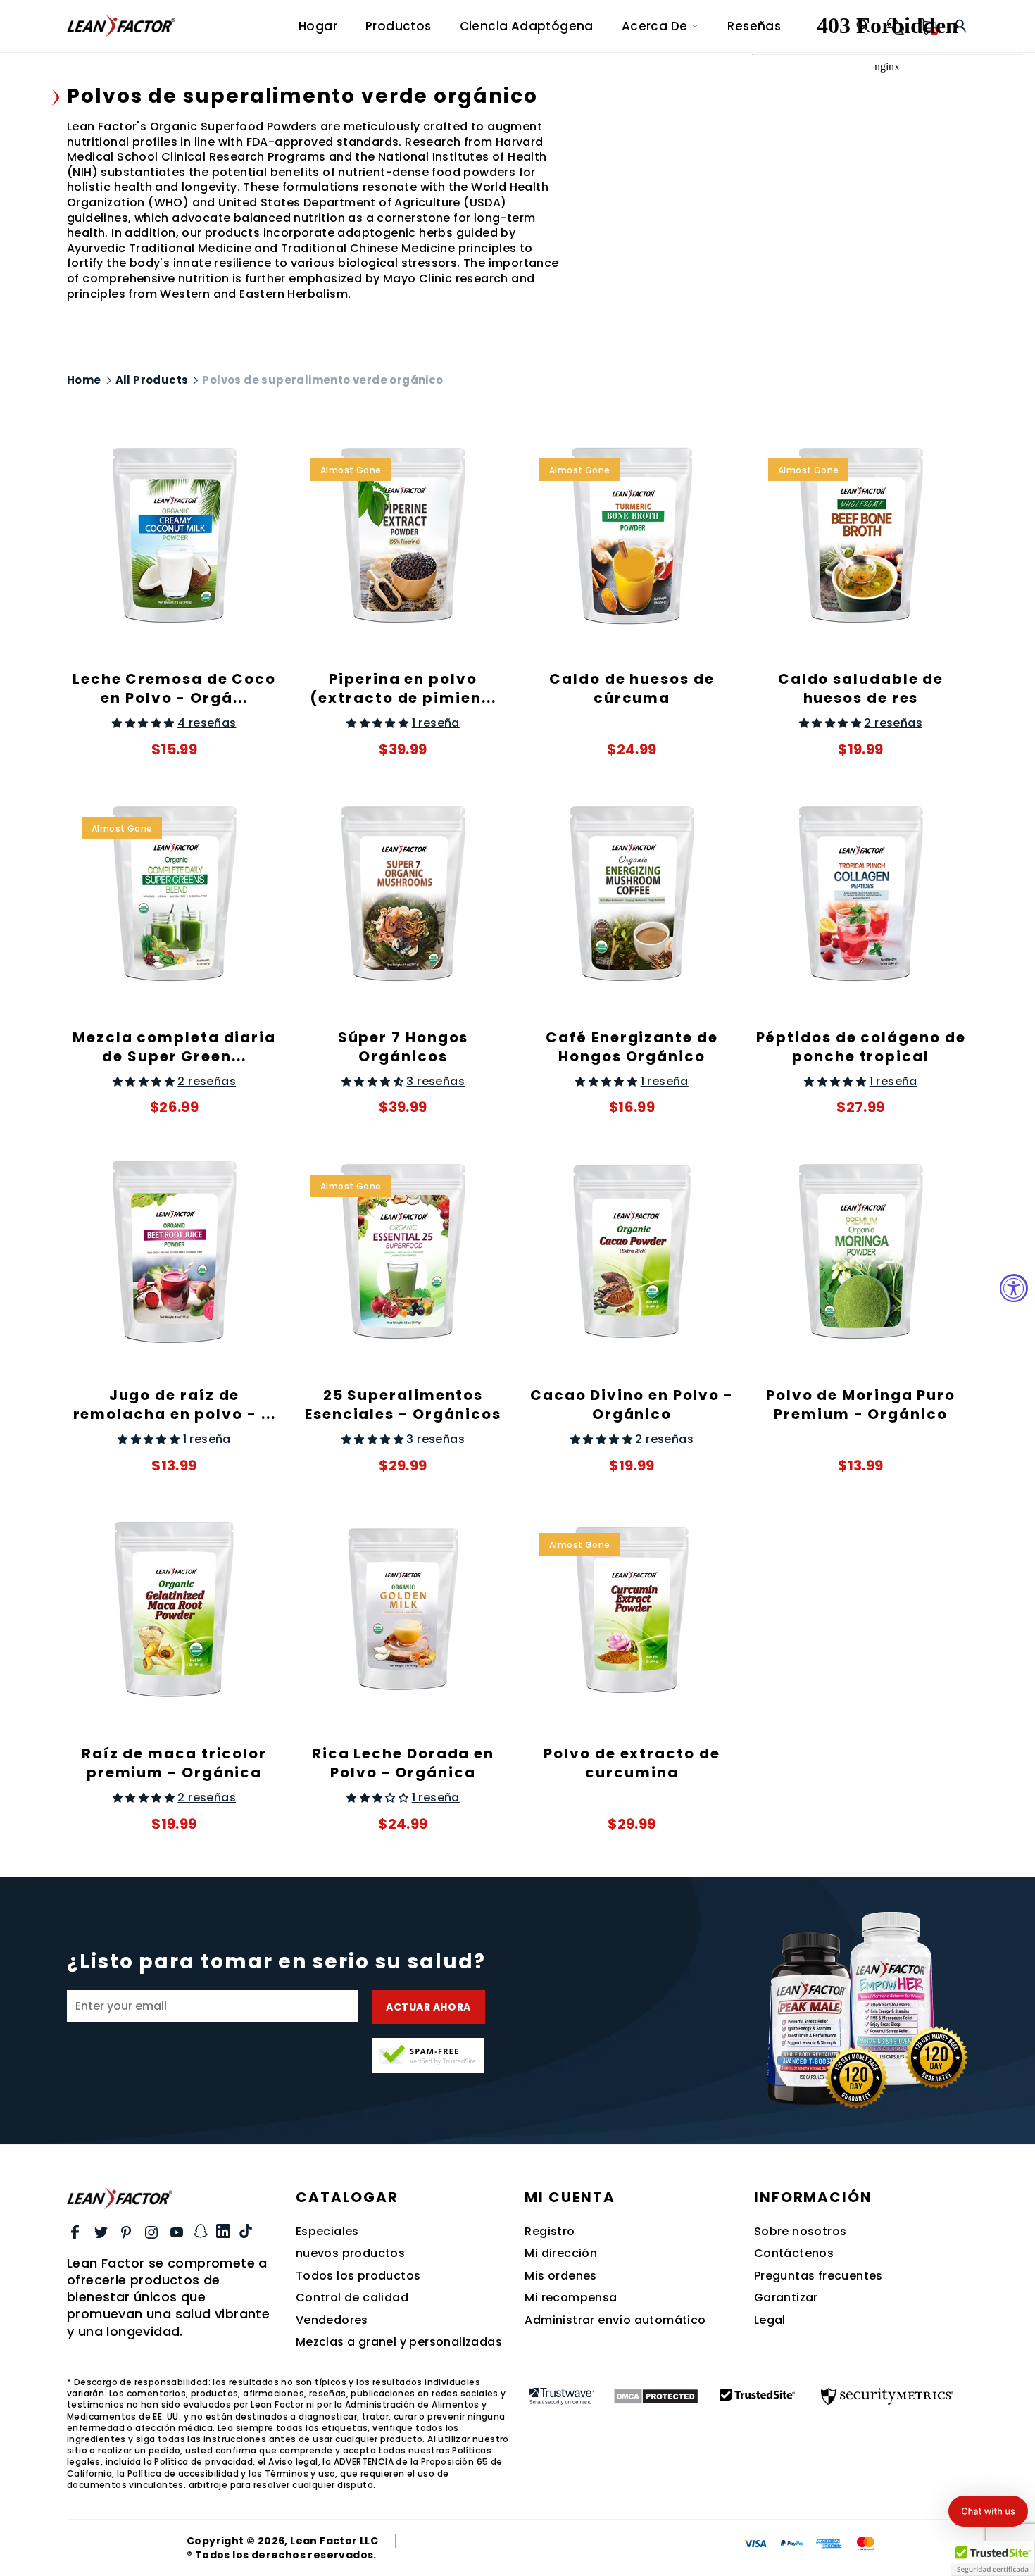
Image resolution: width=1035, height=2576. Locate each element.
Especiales (327, 2232)
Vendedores (332, 2320)
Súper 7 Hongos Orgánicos (403, 1047)
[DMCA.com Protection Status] (656, 2396)
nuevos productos (350, 2253)
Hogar (318, 26)
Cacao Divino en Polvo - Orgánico (632, 1405)
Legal (770, 2320)
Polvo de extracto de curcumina (632, 1763)
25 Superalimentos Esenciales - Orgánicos (403, 1405)
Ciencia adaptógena (527, 26)
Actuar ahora (428, 2007)
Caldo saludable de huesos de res (861, 688)
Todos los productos (358, 2276)
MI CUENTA (570, 2197)
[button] (988, 2511)
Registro (550, 2232)
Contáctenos (794, 2253)
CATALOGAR (347, 2197)
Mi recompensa (571, 2298)
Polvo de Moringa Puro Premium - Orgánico (861, 1405)
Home (84, 380)
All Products (152, 380)
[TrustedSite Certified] (428, 2056)
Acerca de (655, 26)
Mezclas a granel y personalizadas (399, 2342)
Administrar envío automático (615, 2320)
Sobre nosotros (801, 2232)
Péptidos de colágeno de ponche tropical (861, 1047)
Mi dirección (561, 2253)
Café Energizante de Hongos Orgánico (632, 1047)
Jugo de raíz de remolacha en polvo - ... (175, 1405)
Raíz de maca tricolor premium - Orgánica (174, 1763)
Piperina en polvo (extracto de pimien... (403, 688)
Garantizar (786, 2298)
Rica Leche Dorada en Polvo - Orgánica (403, 1763)
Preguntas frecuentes (818, 2276)
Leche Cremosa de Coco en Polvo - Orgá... (174, 688)
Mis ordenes (560, 2276)
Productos (399, 26)
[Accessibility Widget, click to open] (1014, 1288)
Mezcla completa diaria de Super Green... (174, 1047)
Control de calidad (352, 2298)
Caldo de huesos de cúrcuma (632, 688)
